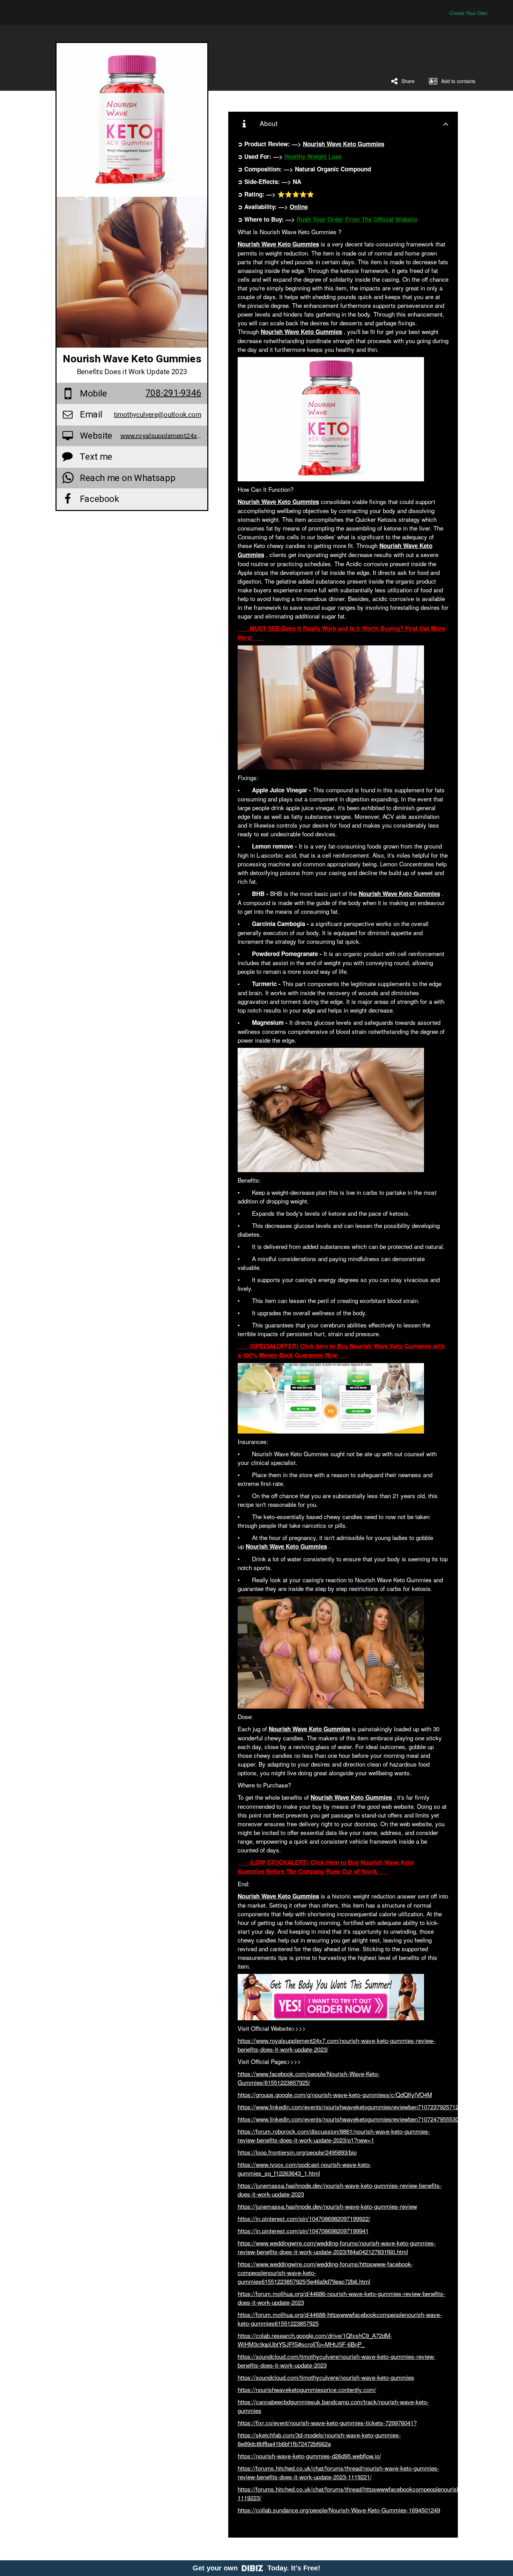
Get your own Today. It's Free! (256, 2568)
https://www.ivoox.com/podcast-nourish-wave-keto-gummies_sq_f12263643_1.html (304, 2169)
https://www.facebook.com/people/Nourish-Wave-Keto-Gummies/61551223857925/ (309, 2078)
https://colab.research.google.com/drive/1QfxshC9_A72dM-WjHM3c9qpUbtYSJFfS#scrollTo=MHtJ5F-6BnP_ (315, 2340)
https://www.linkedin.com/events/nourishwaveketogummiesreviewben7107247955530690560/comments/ (373, 2119)
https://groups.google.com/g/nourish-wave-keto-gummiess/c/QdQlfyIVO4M (335, 2094)
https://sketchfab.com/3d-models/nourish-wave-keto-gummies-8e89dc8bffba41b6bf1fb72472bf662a (319, 2439)
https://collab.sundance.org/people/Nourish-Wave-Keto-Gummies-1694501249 (339, 2510)
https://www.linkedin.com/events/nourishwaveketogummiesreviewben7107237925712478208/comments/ (373, 2107)
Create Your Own (469, 13)
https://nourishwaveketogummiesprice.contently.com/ (307, 2389)
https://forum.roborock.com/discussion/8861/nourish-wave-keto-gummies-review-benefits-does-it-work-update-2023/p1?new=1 (334, 2135)
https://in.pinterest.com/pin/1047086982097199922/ (304, 2218)
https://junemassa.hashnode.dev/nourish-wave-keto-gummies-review (327, 2206)
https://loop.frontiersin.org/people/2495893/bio (297, 2152)
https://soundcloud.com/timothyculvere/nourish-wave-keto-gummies (326, 2377)
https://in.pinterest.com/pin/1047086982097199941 (303, 2231)
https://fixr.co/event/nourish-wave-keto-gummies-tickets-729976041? (327, 2423)
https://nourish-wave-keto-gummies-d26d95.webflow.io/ (309, 2456)
